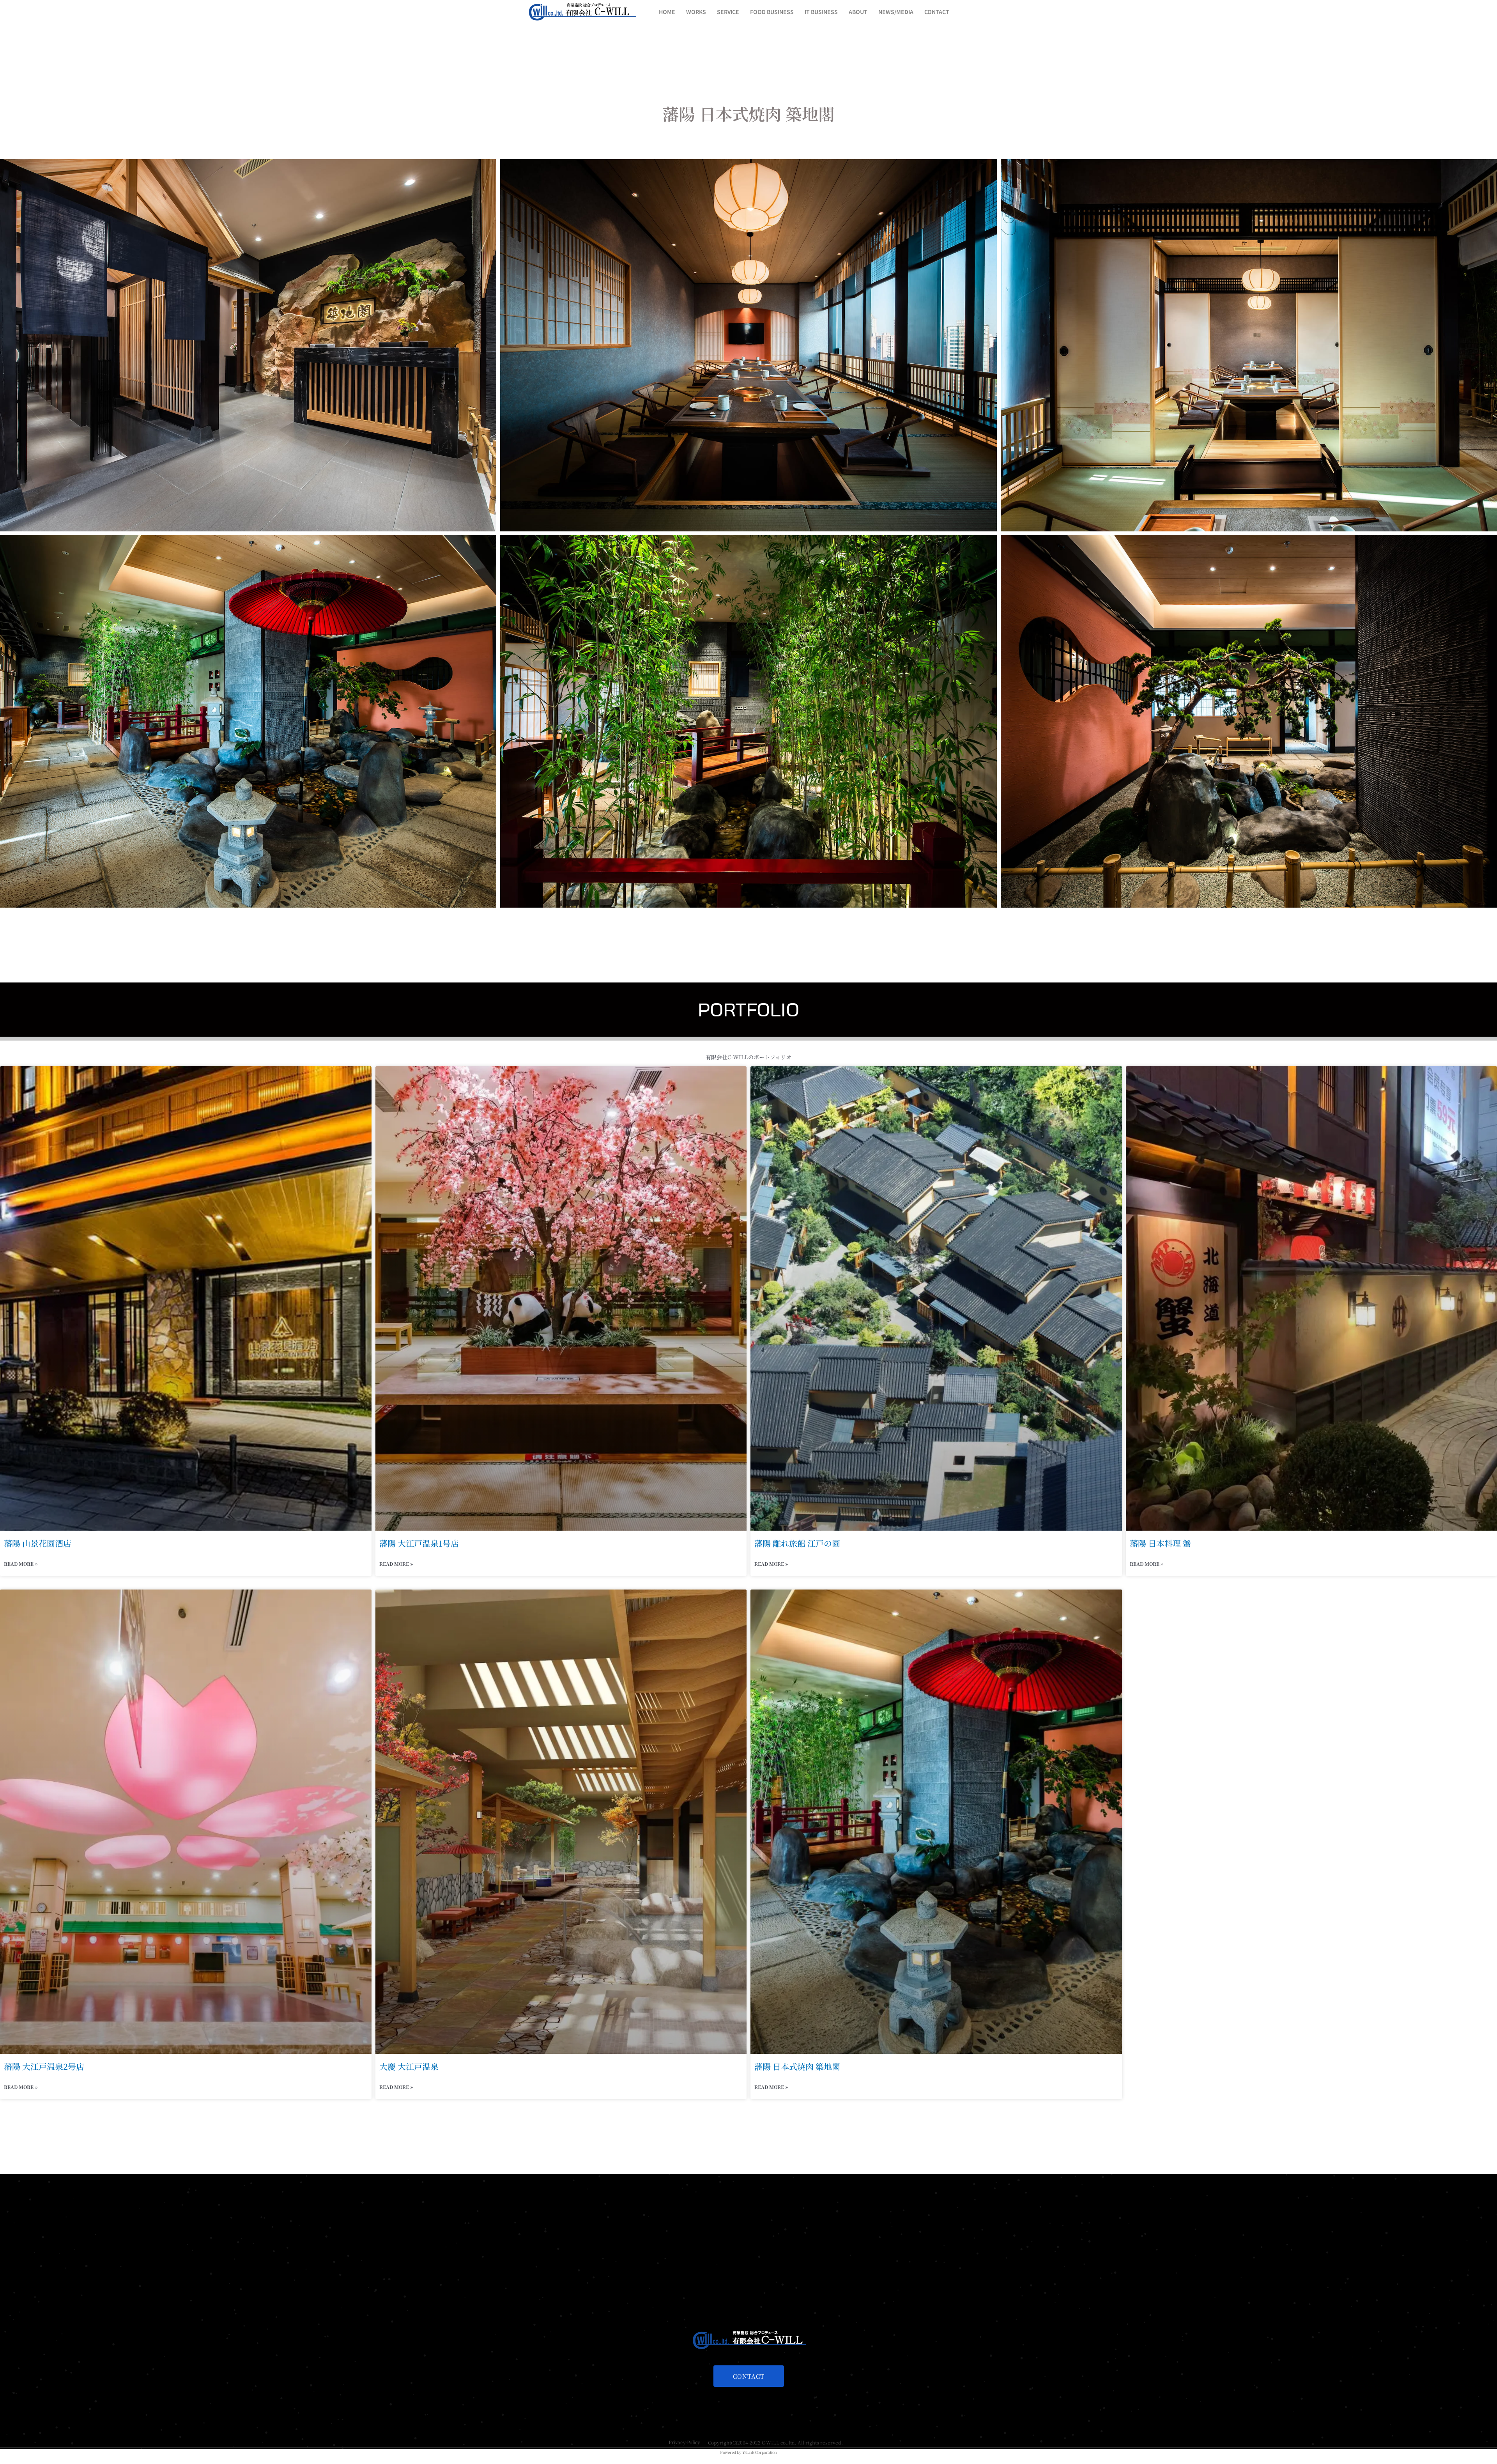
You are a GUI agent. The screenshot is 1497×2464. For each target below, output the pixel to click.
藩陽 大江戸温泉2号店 (44, 2066)
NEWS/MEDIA (896, 12)
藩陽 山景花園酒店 (38, 1543)
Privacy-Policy (684, 2442)
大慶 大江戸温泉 (409, 2066)
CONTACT (937, 12)
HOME (667, 12)
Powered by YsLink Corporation (748, 2452)
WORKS (696, 12)
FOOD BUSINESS (772, 12)
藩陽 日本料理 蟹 (1160, 1543)
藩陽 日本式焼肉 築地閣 (797, 2066)
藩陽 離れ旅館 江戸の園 (797, 1543)
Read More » (21, 1564)
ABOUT (858, 12)
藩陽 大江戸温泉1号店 (419, 1543)
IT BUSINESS (821, 12)
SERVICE (728, 12)
